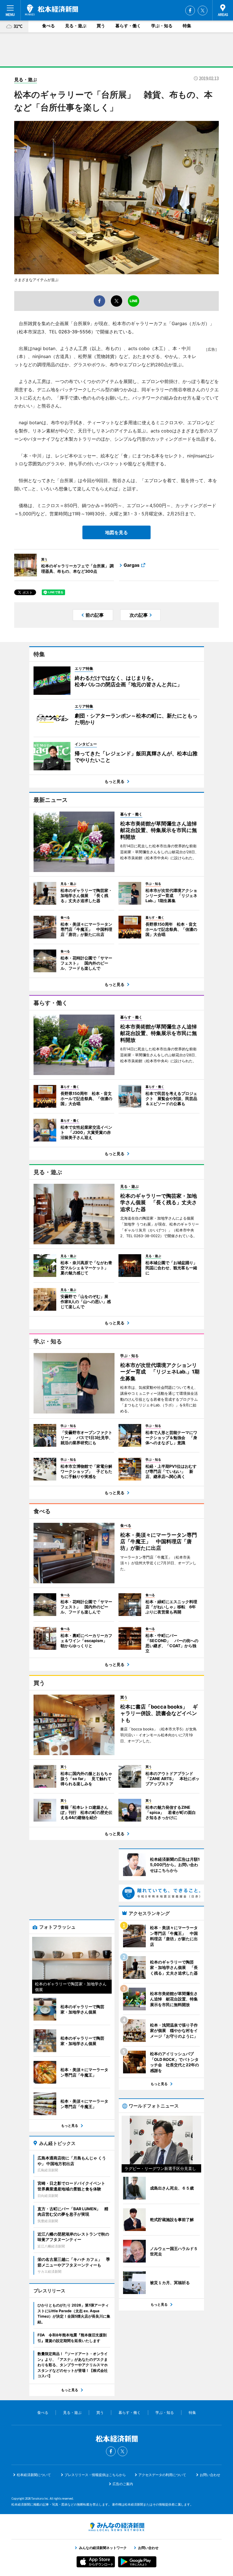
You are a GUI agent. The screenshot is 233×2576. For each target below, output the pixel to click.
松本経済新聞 (52, 10)
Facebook (190, 11)
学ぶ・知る (162, 26)
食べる (48, 26)
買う (101, 26)
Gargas (132, 565)
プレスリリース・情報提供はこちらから (95, 2475)
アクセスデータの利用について (162, 2475)
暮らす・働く (128, 26)
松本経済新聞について (34, 2475)
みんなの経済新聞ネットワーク (116, 2527)
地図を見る (116, 532)
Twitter (203, 11)
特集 (187, 26)
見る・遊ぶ (76, 26)
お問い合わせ (210, 2475)
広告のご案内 (123, 2484)
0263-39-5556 (75, 332)
